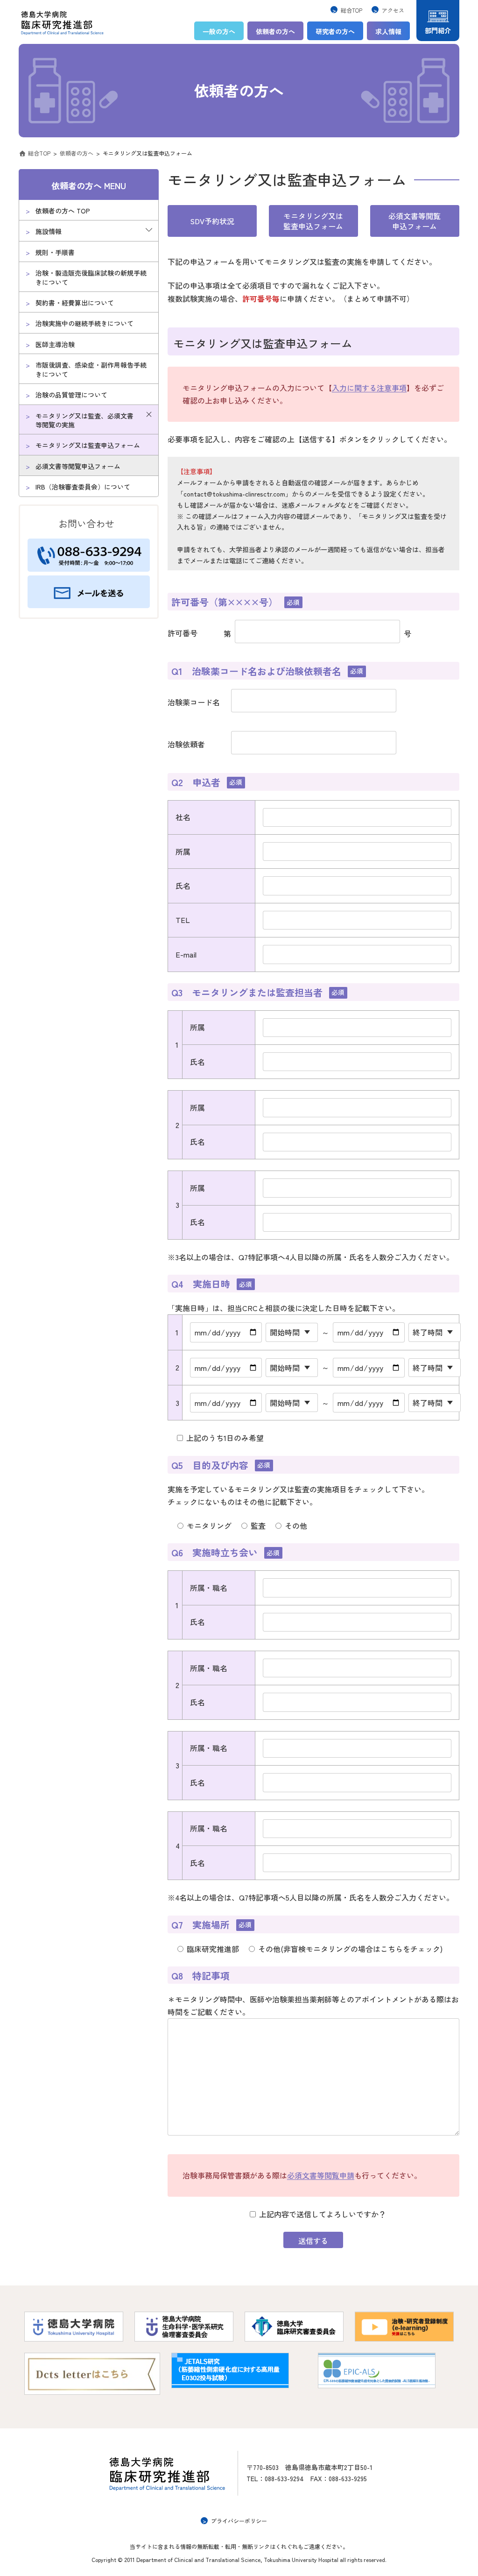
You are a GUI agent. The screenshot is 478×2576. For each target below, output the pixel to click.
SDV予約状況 (212, 221)
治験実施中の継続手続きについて (84, 324)
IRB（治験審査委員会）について (83, 487)
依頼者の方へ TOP (63, 211)
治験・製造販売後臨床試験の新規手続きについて (91, 277)
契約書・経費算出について (75, 303)
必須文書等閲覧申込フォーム (415, 221)
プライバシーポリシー (239, 2521)
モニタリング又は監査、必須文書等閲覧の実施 (84, 420)
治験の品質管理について (71, 395)
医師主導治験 (55, 344)
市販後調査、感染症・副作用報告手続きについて (91, 370)
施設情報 (49, 232)
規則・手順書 (55, 252)
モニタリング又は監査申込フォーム (88, 446)
